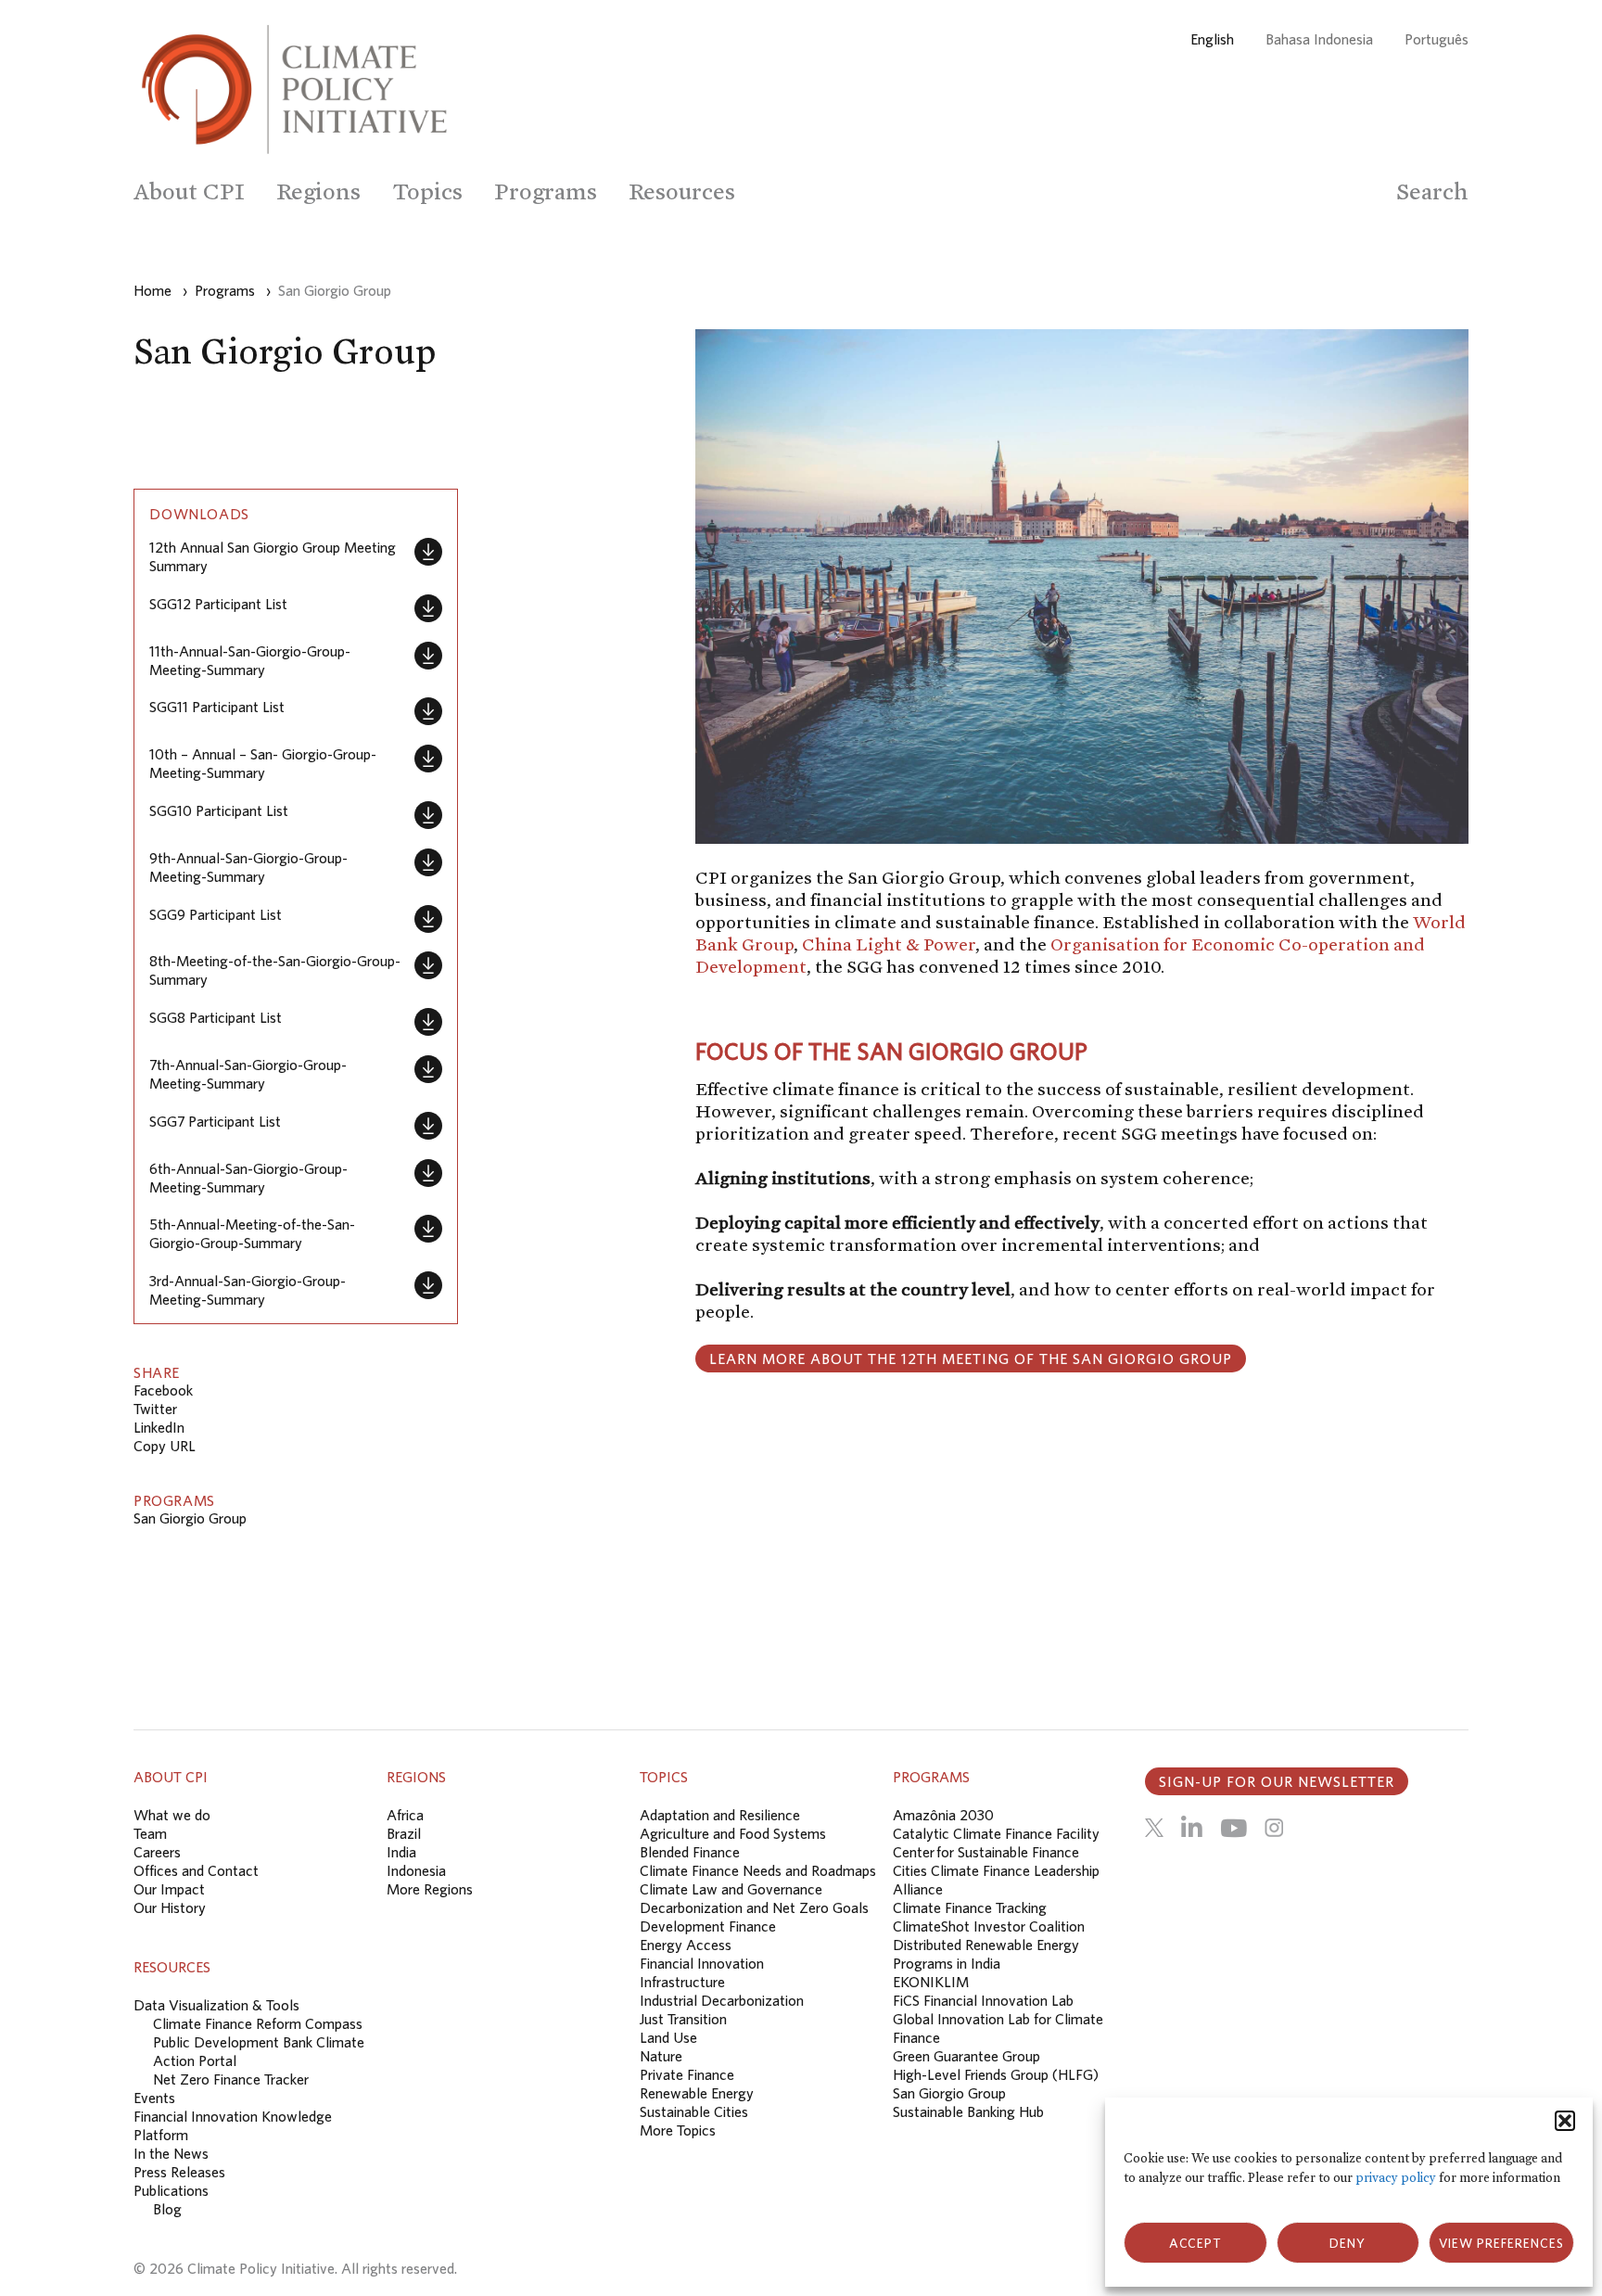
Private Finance (687, 2074)
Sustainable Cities (694, 2111)
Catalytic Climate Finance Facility (996, 1833)
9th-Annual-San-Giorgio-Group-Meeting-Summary (248, 867)
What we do (172, 1815)
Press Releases (179, 2172)
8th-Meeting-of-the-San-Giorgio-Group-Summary (275, 970)
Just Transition (683, 2019)
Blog (167, 2209)
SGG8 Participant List (216, 1017)
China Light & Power (889, 944)
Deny (1348, 2243)
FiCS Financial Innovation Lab (983, 2000)
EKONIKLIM (931, 1982)
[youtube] (1233, 1828)
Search (1432, 191)
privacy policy (1396, 2178)
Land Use (668, 2037)
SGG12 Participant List (218, 604)
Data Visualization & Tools (216, 2005)
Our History (170, 1907)
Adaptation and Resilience (720, 1815)
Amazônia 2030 (943, 1815)
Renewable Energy (697, 2093)
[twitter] (1154, 1828)
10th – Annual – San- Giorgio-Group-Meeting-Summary (263, 763)
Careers (157, 1852)
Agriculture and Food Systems (733, 1833)
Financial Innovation (702, 1963)
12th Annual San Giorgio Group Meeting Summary (273, 556)
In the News (171, 2153)
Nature (661, 2056)
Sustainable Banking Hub (968, 2111)
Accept (1195, 2243)
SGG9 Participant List (216, 914)
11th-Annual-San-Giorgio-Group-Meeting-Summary (250, 660)
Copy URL (165, 1446)
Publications (171, 2190)
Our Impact (169, 1889)
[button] (1565, 2121)
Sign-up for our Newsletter (1277, 1781)
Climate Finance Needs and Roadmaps (758, 1870)
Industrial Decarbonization (722, 2000)
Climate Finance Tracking (970, 1907)
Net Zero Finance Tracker (231, 2079)
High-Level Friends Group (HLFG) (996, 2074)
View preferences (1501, 2243)
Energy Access (686, 1945)
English (1212, 39)
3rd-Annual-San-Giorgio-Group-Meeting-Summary (248, 1290)
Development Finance (708, 1926)
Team (150, 1833)
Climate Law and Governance (731, 1889)
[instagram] (1274, 1828)
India (401, 1852)
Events (154, 2098)
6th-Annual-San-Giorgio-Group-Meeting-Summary (248, 1178)
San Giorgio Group (190, 1518)
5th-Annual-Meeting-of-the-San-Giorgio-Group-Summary (252, 1233)
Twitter (155, 1409)
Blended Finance (690, 1852)
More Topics (678, 2130)
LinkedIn (159, 1427)
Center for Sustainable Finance (986, 1852)
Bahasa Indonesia (1319, 39)
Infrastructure (682, 1982)
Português (1437, 39)
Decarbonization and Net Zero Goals (754, 1907)
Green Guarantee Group (966, 2056)
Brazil (404, 1833)
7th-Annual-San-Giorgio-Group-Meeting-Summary (248, 1074)
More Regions (430, 1889)
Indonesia (416, 1870)
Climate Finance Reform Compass (258, 2023)
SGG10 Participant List (219, 810)
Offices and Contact (196, 1870)
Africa (405, 1815)
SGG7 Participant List (215, 1121)
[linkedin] (1192, 1828)
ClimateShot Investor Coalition (989, 1926)
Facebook (163, 1390)
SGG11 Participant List (217, 707)
